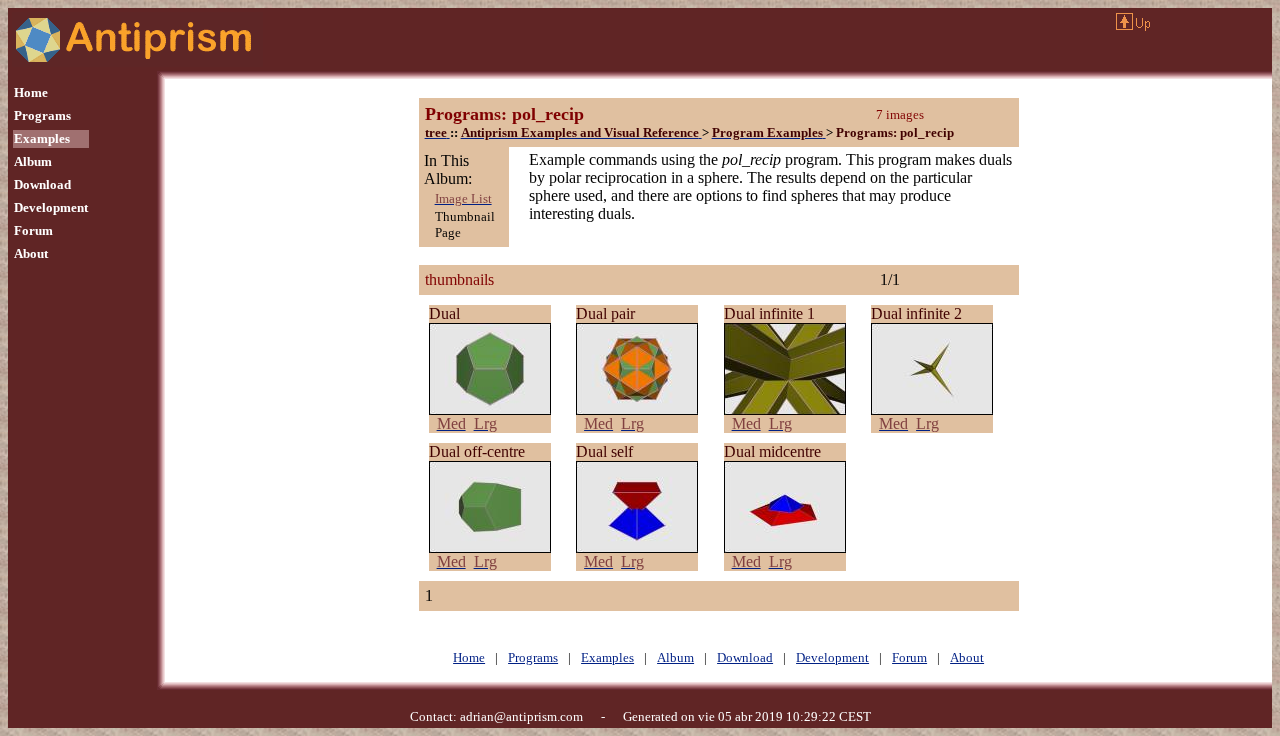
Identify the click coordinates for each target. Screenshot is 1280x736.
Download (42, 184)
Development (51, 207)
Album (33, 161)
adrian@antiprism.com (521, 716)
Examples (42, 138)
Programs (42, 115)
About (31, 253)
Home (31, 92)
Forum (33, 230)
